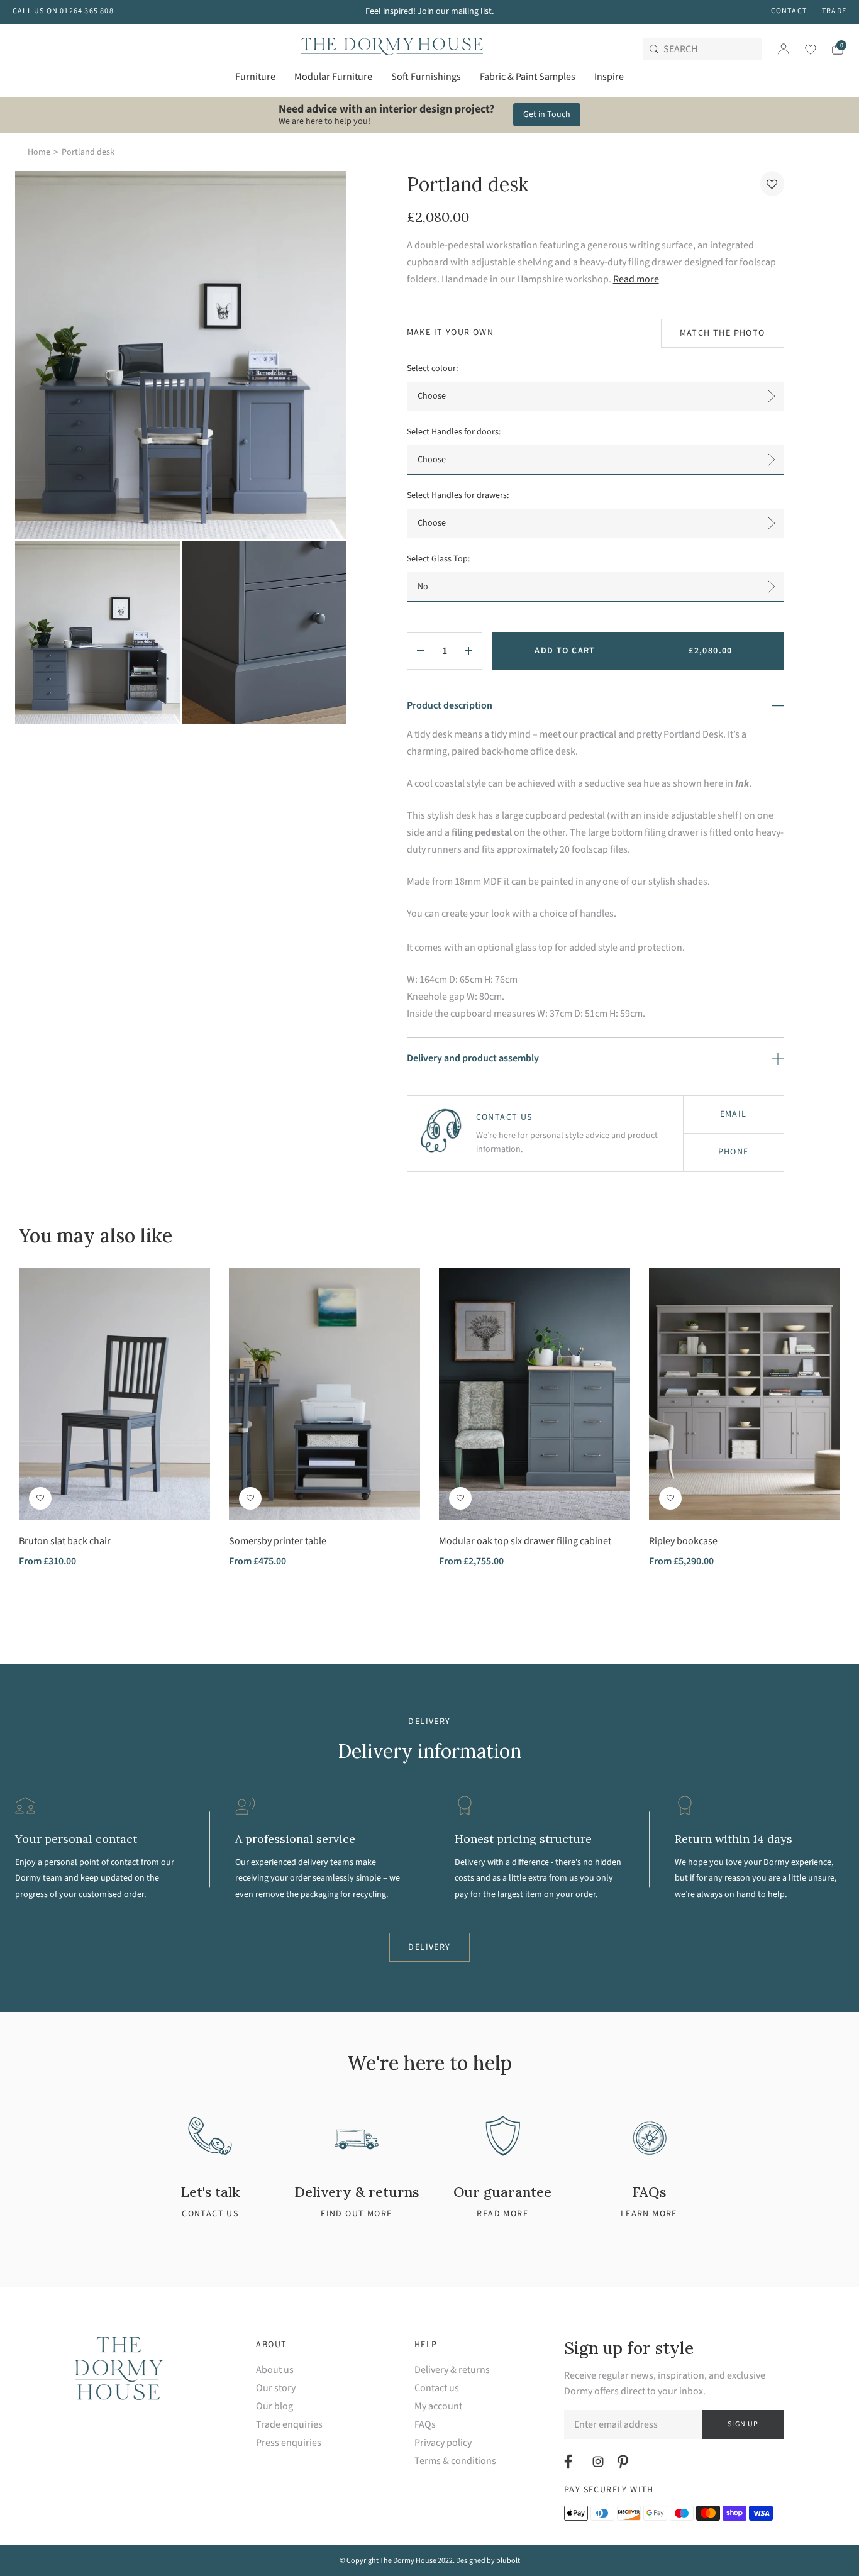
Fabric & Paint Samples (528, 77)
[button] (772, 184)
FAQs (425, 2425)
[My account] (784, 49)
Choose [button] (432, 396)
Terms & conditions (455, 2461)
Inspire (609, 77)
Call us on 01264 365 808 (63, 11)
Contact (789, 11)
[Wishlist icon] (803, 49)
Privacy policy (443, 2443)
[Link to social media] (570, 2462)
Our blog (274, 2407)
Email (734, 1114)
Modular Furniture (333, 77)
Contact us (437, 2388)
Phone (734, 1152)
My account (438, 2407)
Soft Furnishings (426, 77)
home (39, 152)
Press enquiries (289, 2443)
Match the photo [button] (723, 333)
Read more (636, 279)
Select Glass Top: (438, 559)
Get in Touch (547, 114)
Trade (834, 11)
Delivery (429, 1947)
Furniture (255, 77)
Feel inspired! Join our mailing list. (429, 11)
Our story (276, 2388)
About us (275, 2370)
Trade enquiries (289, 2425)
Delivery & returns (452, 2370)
